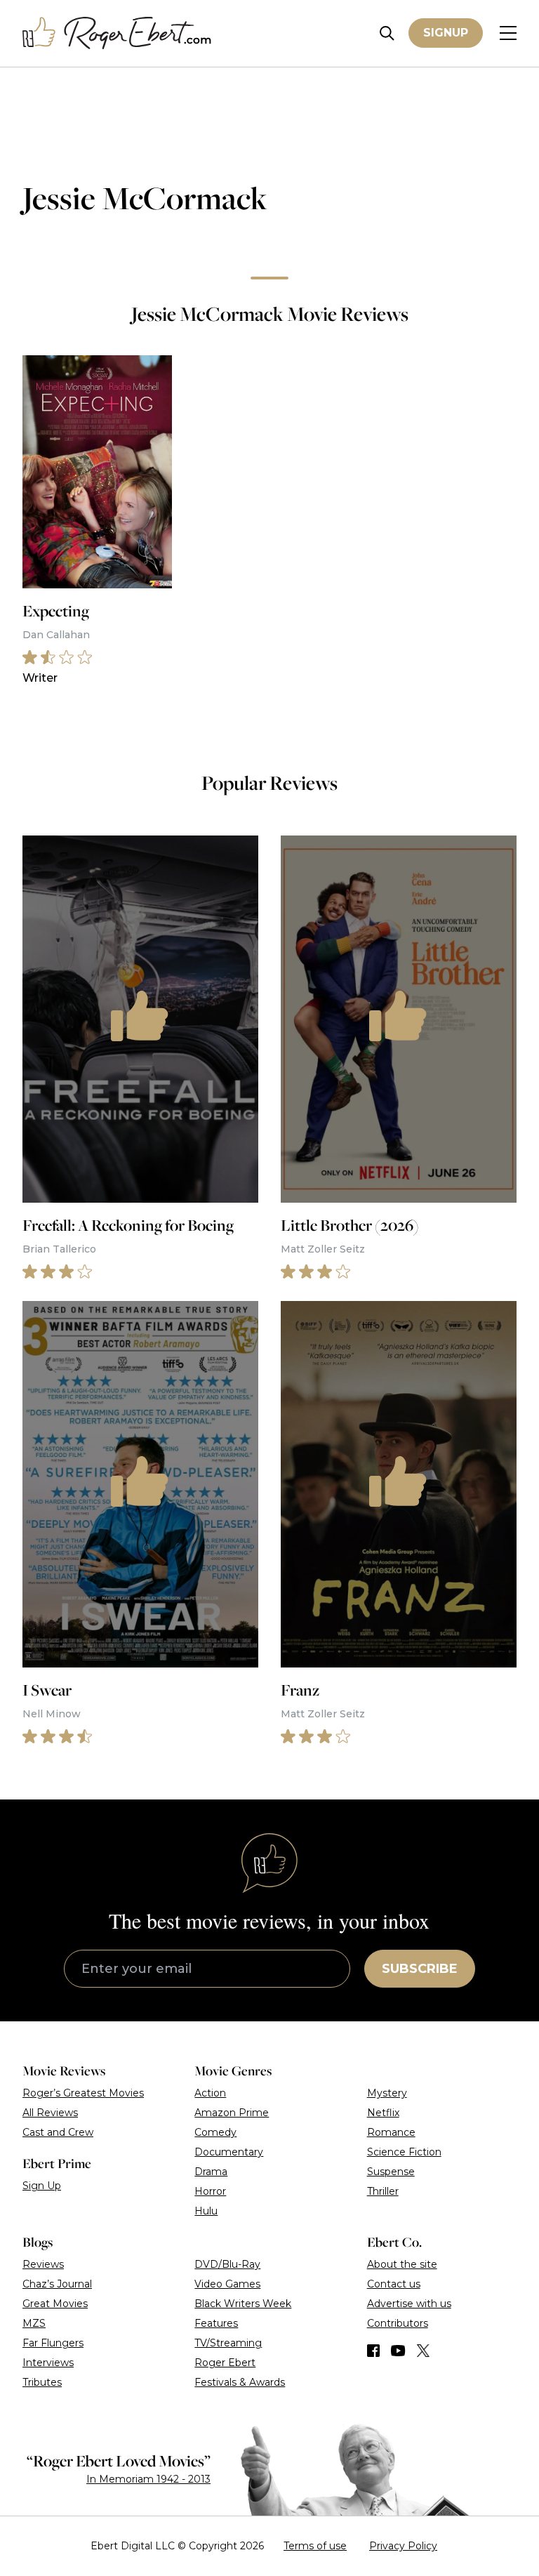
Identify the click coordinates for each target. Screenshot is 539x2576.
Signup (446, 33)
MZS (34, 2323)
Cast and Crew (58, 2132)
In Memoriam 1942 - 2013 (148, 2479)
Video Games (227, 2284)
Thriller (383, 2191)
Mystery (387, 2093)
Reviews (43, 2264)
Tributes (42, 2382)
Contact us (394, 2284)
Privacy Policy (403, 2546)
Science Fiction (404, 2152)
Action (210, 2093)
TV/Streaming (228, 2343)
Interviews (48, 2363)
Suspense (391, 2172)
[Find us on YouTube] (398, 2351)
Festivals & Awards (240, 2382)
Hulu (206, 2211)
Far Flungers (53, 2343)
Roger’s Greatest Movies (83, 2093)
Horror (210, 2191)
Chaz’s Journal (57, 2284)
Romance (391, 2132)
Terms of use (315, 2546)
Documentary (229, 2152)
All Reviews (50, 2113)
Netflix (383, 2113)
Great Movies (55, 2304)
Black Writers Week (243, 2304)
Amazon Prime (232, 2113)
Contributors (398, 2323)
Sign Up (42, 2186)
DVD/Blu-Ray (227, 2264)
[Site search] (387, 33)
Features (216, 2323)
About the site (402, 2264)
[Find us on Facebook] (373, 2351)
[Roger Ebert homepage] (117, 33)
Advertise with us (409, 2304)
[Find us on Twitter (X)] (423, 2351)
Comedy (215, 2132)
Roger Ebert (225, 2363)
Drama (211, 2172)
